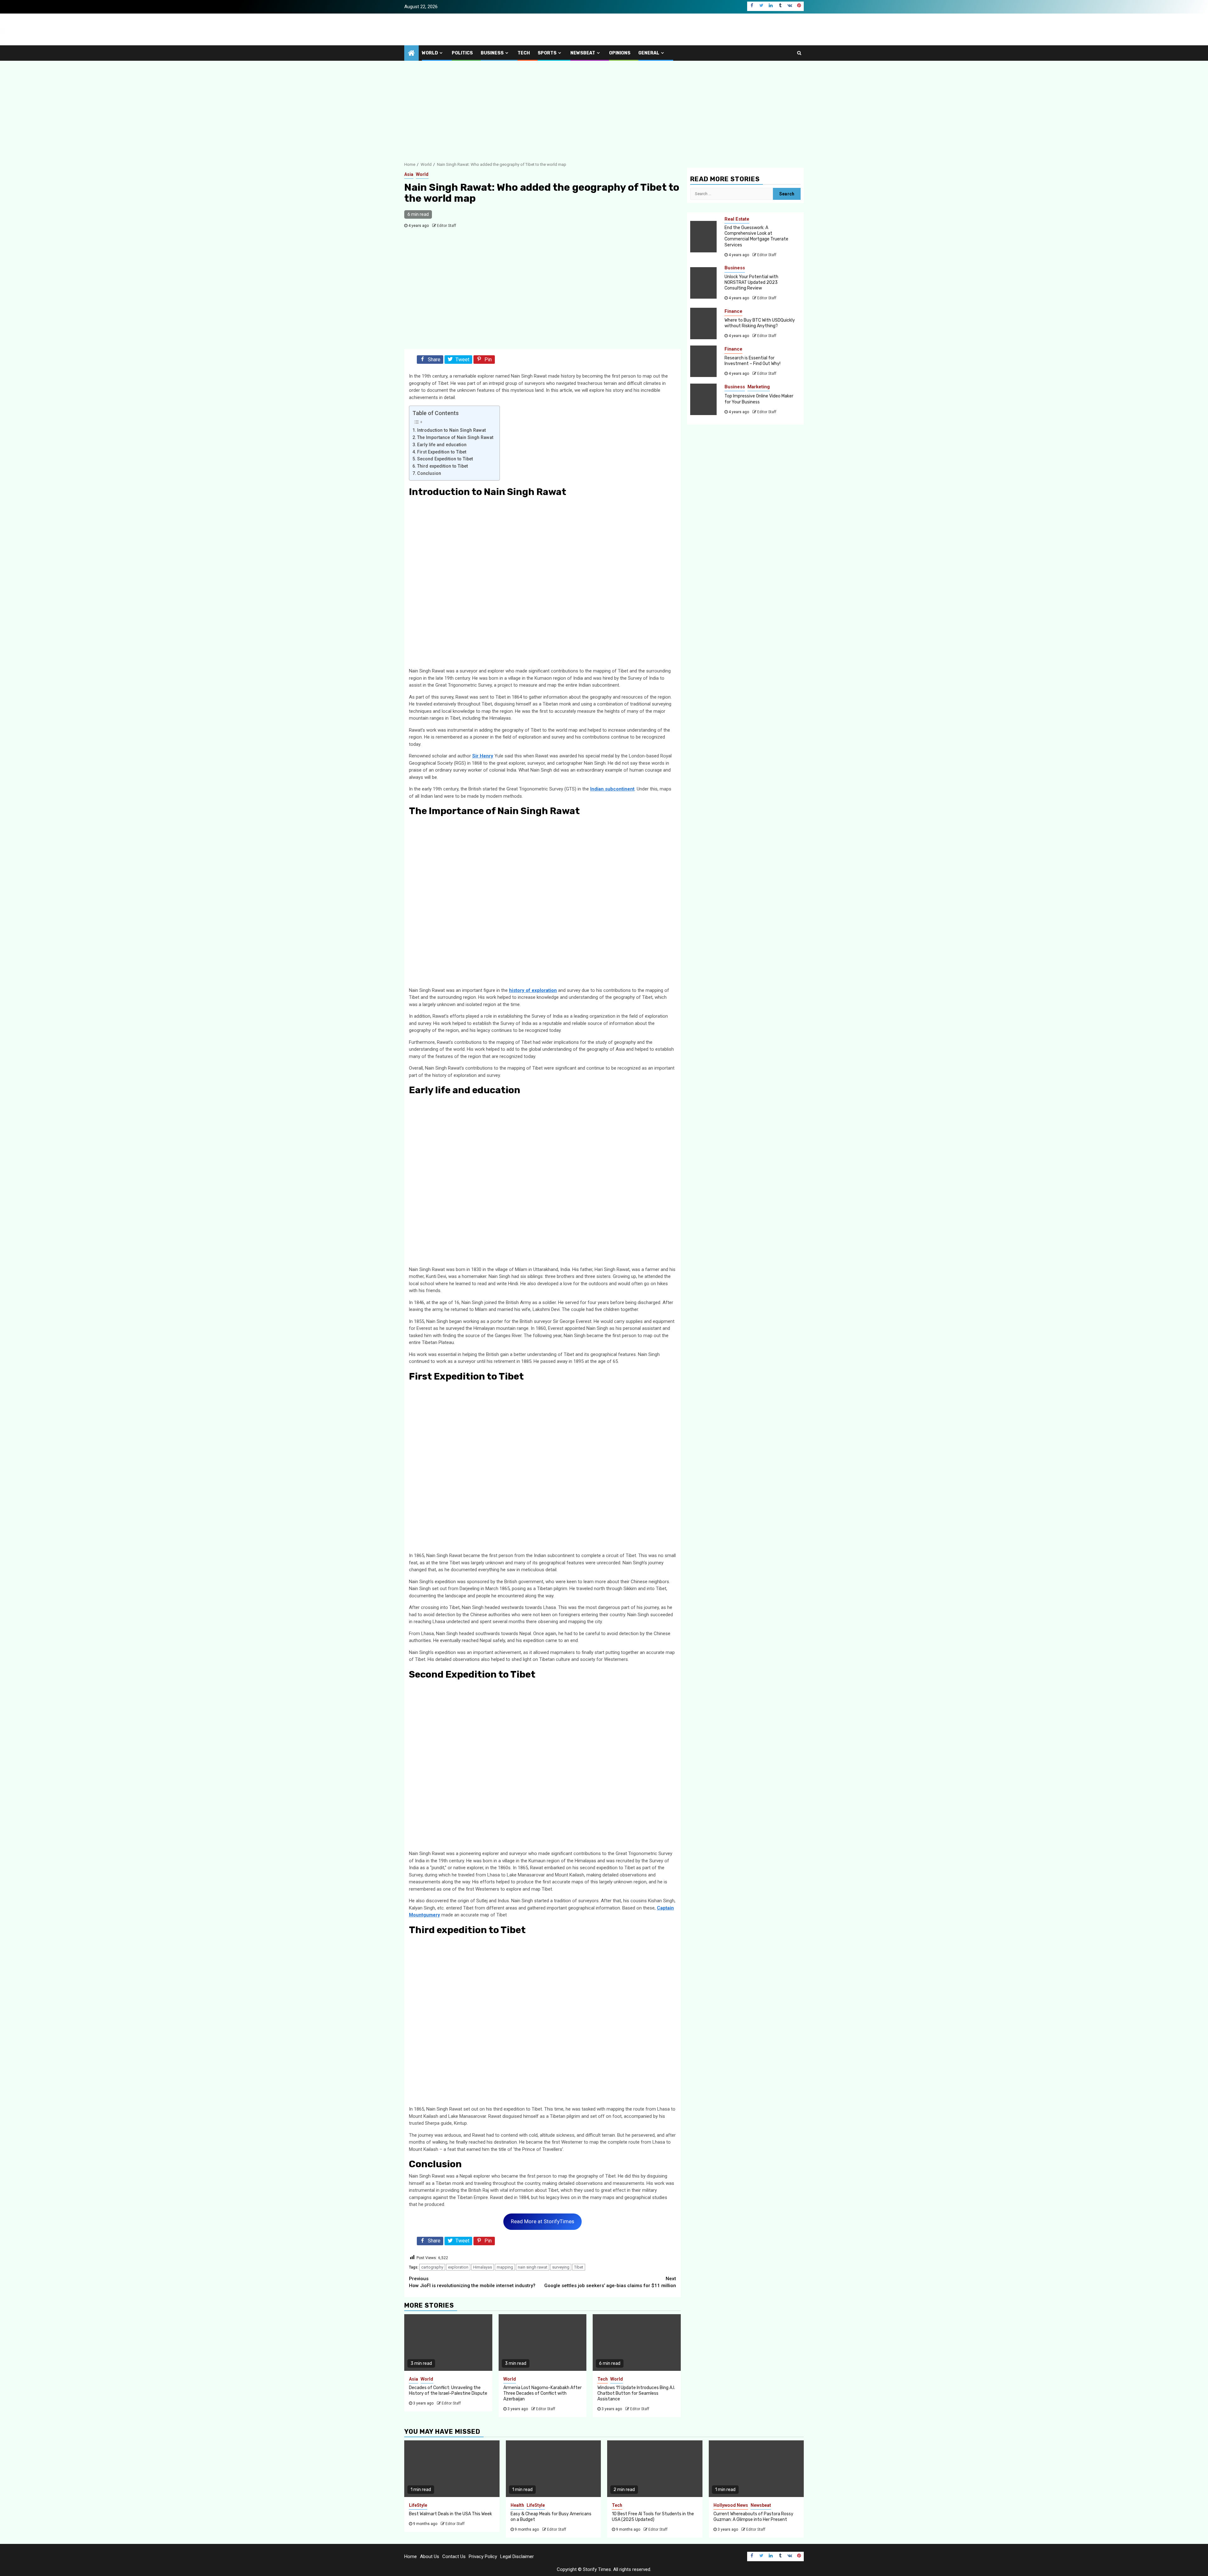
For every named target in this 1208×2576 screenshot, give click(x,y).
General (649, 53)
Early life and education (442, 445)
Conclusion (429, 473)
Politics (462, 53)
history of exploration (533, 990)
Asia (409, 174)
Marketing (759, 387)
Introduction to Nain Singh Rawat (451, 430)
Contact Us (454, 2556)
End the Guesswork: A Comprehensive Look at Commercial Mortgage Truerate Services (756, 236)
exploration (458, 2267)
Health (517, 2505)
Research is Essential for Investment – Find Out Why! (752, 361)
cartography (432, 2267)
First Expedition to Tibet (442, 452)
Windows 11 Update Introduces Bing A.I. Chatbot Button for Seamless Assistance (636, 2393)
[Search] (799, 53)
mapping (505, 2267)
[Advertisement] (604, 108)
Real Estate (737, 219)
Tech (524, 53)
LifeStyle (418, 2505)
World (430, 53)
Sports (547, 53)
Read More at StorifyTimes (542, 2221)
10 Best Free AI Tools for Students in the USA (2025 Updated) (653, 2517)
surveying (561, 2267)
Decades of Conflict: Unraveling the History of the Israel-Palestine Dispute (448, 2390)
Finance (733, 311)
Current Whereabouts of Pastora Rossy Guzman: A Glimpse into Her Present (753, 2517)
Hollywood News (731, 2505)
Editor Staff (447, 226)
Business (492, 53)
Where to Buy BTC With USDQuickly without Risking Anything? (760, 323)
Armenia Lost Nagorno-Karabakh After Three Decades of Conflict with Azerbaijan (542, 2393)
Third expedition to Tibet (442, 466)
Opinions (620, 53)
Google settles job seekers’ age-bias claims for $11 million (610, 2282)
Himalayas (483, 2267)
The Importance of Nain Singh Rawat (455, 437)
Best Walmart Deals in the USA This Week (450, 2514)
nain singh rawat (533, 2267)
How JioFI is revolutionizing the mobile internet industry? (472, 2282)
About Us (430, 2556)
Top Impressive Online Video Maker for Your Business (759, 399)
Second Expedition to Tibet (445, 459)
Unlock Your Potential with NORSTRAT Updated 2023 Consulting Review (751, 282)
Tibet (579, 2267)
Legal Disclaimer (517, 2556)
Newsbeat (583, 53)
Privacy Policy (483, 2556)
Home (411, 2556)
